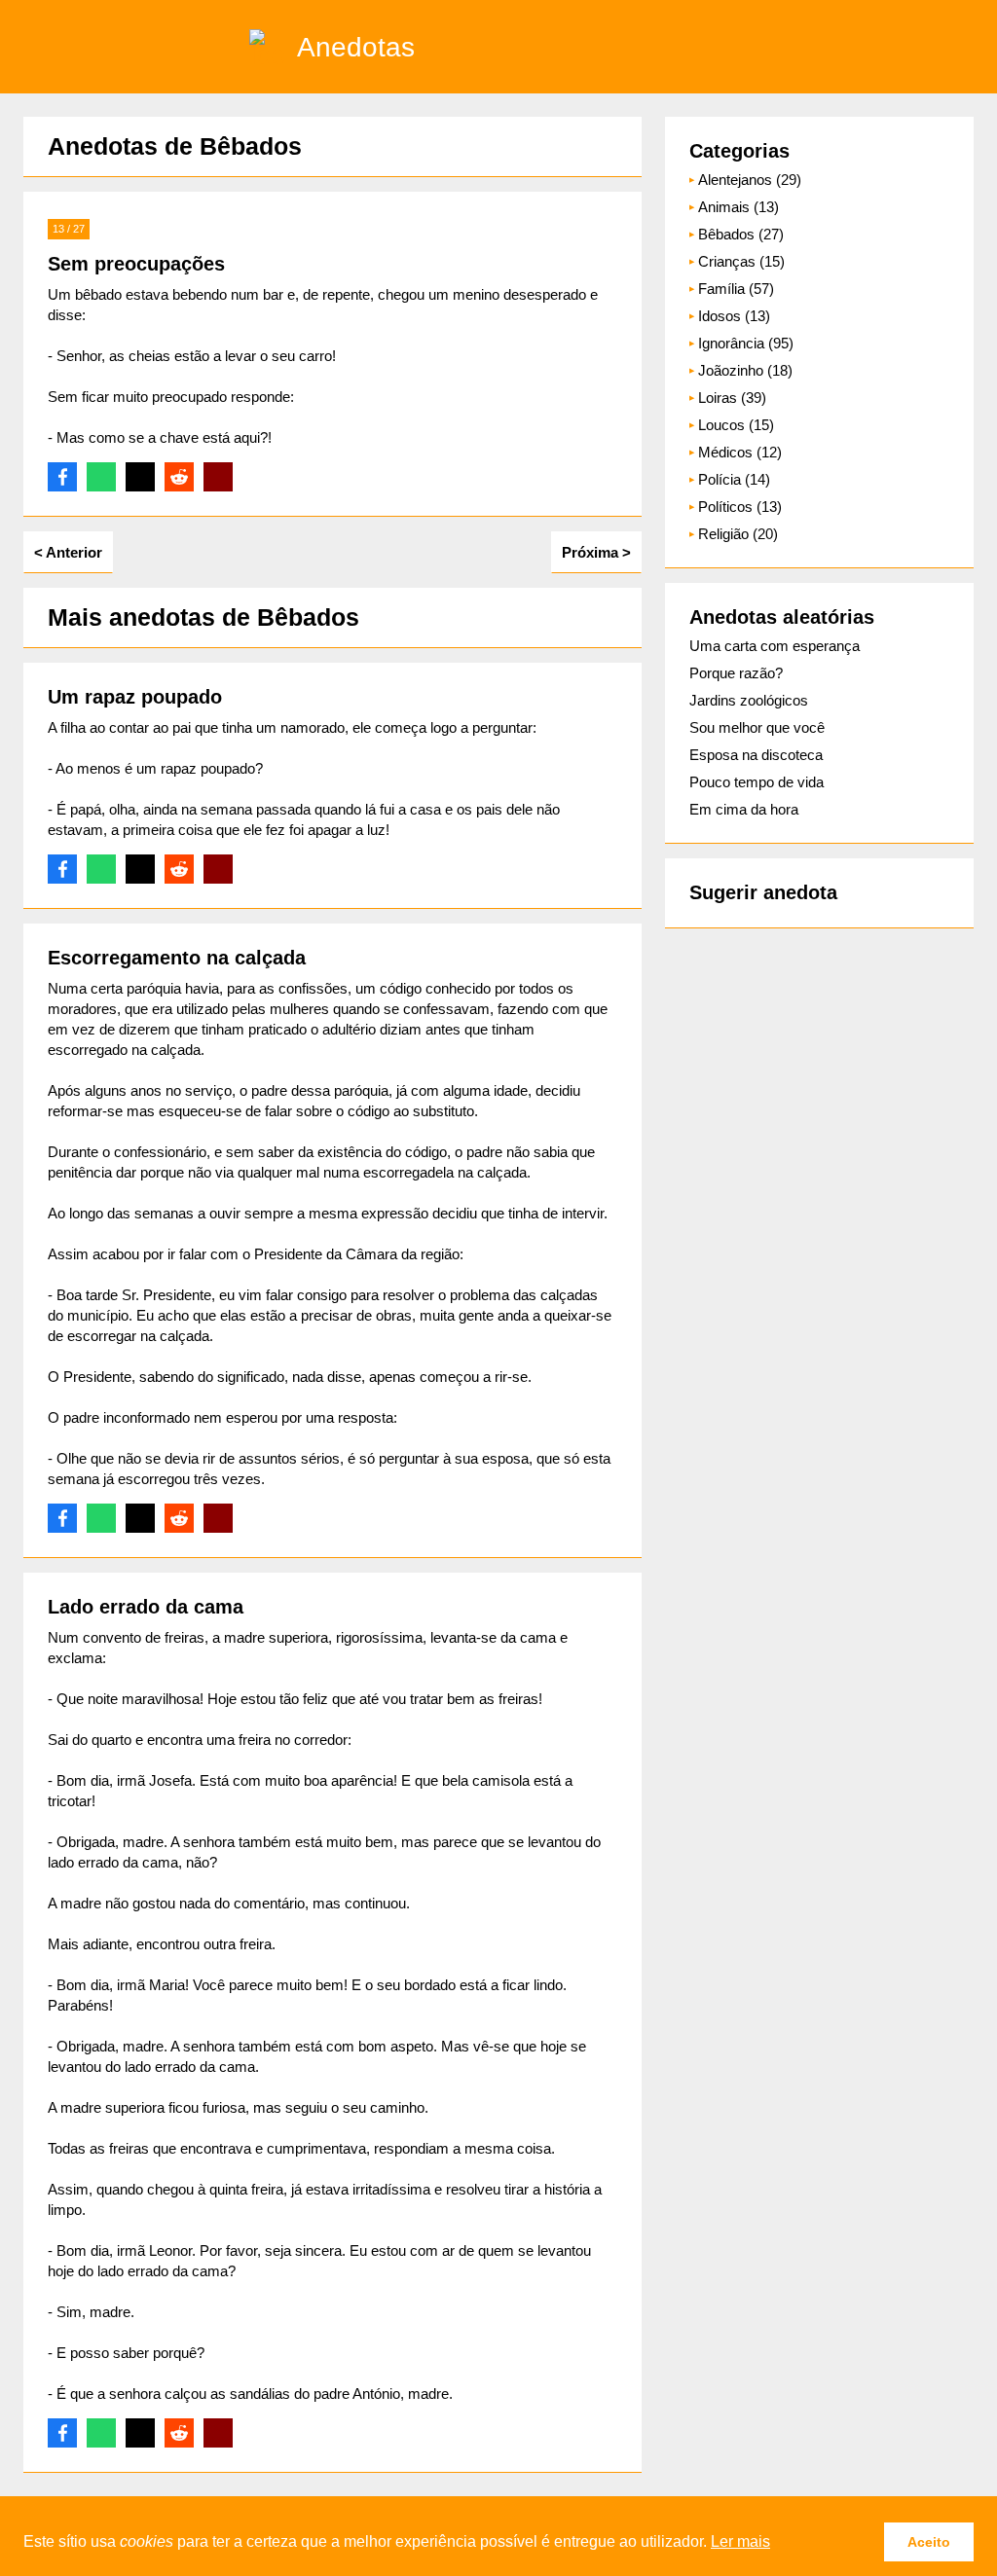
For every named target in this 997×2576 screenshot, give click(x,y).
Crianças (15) (741, 261)
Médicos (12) (740, 452)
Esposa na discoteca (756, 755)
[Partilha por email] (218, 477)
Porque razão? (736, 673)
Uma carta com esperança (775, 646)
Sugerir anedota (763, 892)
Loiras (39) (732, 398)
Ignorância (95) (746, 343)
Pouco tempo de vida (757, 782)
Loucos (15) (736, 425)
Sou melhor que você (757, 727)
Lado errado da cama (146, 1607)
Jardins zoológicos (749, 700)
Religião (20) (738, 534)
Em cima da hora (744, 809)
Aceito (929, 2542)
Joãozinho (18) (745, 370)
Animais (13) (739, 207)
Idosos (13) (734, 316)
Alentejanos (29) (750, 180)
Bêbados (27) (741, 234)
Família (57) (736, 289)
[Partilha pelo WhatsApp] (101, 477)
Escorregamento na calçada (177, 958)
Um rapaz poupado (135, 697)
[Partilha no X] (140, 477)
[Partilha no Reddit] (179, 477)
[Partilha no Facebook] (62, 477)
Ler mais (740, 2541)
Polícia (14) (734, 479)
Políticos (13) (740, 507)
